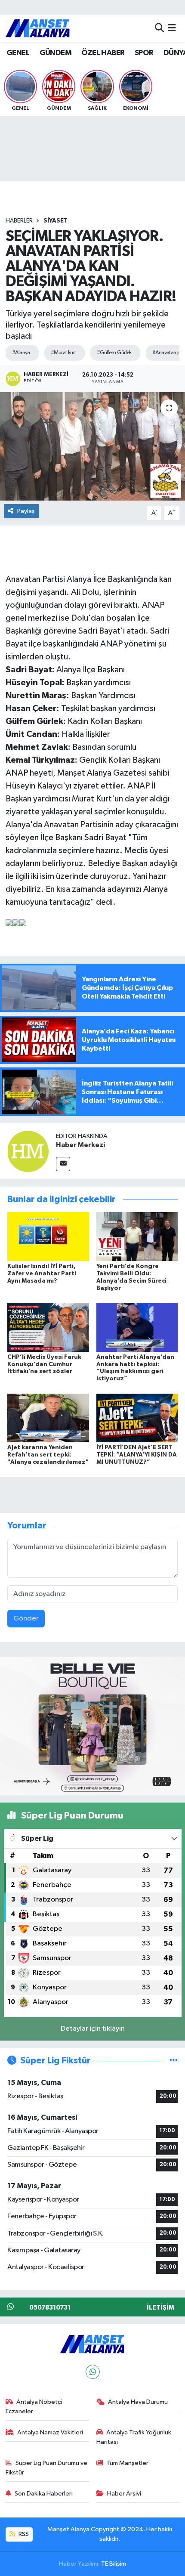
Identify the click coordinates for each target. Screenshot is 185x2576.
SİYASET (55, 221)
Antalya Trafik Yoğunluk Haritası (134, 2437)
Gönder (26, 1619)
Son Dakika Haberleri (44, 2494)
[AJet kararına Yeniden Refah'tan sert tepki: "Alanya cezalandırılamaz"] (48, 1418)
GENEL (18, 53)
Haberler (19, 221)
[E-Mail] (63, 1164)
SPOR (144, 53)
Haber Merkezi (80, 1145)
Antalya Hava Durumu (138, 2402)
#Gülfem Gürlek (114, 353)
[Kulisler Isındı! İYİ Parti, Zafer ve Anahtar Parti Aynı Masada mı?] (48, 1236)
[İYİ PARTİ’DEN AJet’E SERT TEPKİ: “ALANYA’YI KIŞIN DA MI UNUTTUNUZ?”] (137, 1418)
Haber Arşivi (124, 2494)
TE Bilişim (114, 2564)
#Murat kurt (63, 353)
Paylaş (26, 511)
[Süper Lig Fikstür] (174, 2061)
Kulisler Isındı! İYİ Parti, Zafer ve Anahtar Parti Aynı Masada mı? (42, 1274)
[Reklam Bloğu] (92, 1726)
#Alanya (21, 353)
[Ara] (159, 28)
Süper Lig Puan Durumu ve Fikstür (47, 2468)
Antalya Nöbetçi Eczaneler (34, 2407)
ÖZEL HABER (103, 53)
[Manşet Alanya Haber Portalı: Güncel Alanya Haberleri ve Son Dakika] (38, 28)
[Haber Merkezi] (28, 1151)
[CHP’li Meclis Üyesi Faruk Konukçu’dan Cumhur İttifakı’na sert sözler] (48, 1327)
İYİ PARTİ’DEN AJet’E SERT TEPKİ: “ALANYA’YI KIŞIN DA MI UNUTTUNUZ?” (137, 1455)
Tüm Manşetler (127, 2463)
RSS (23, 2534)
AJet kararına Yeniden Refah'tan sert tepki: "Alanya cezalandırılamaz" (48, 1455)
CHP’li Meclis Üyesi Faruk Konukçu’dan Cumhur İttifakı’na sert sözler (44, 1364)
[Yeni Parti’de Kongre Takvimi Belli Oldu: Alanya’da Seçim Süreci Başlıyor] (137, 1236)
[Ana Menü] (172, 28)
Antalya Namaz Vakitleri (50, 2432)
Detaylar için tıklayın (93, 2029)
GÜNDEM (55, 53)
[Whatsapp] (93, 2372)
